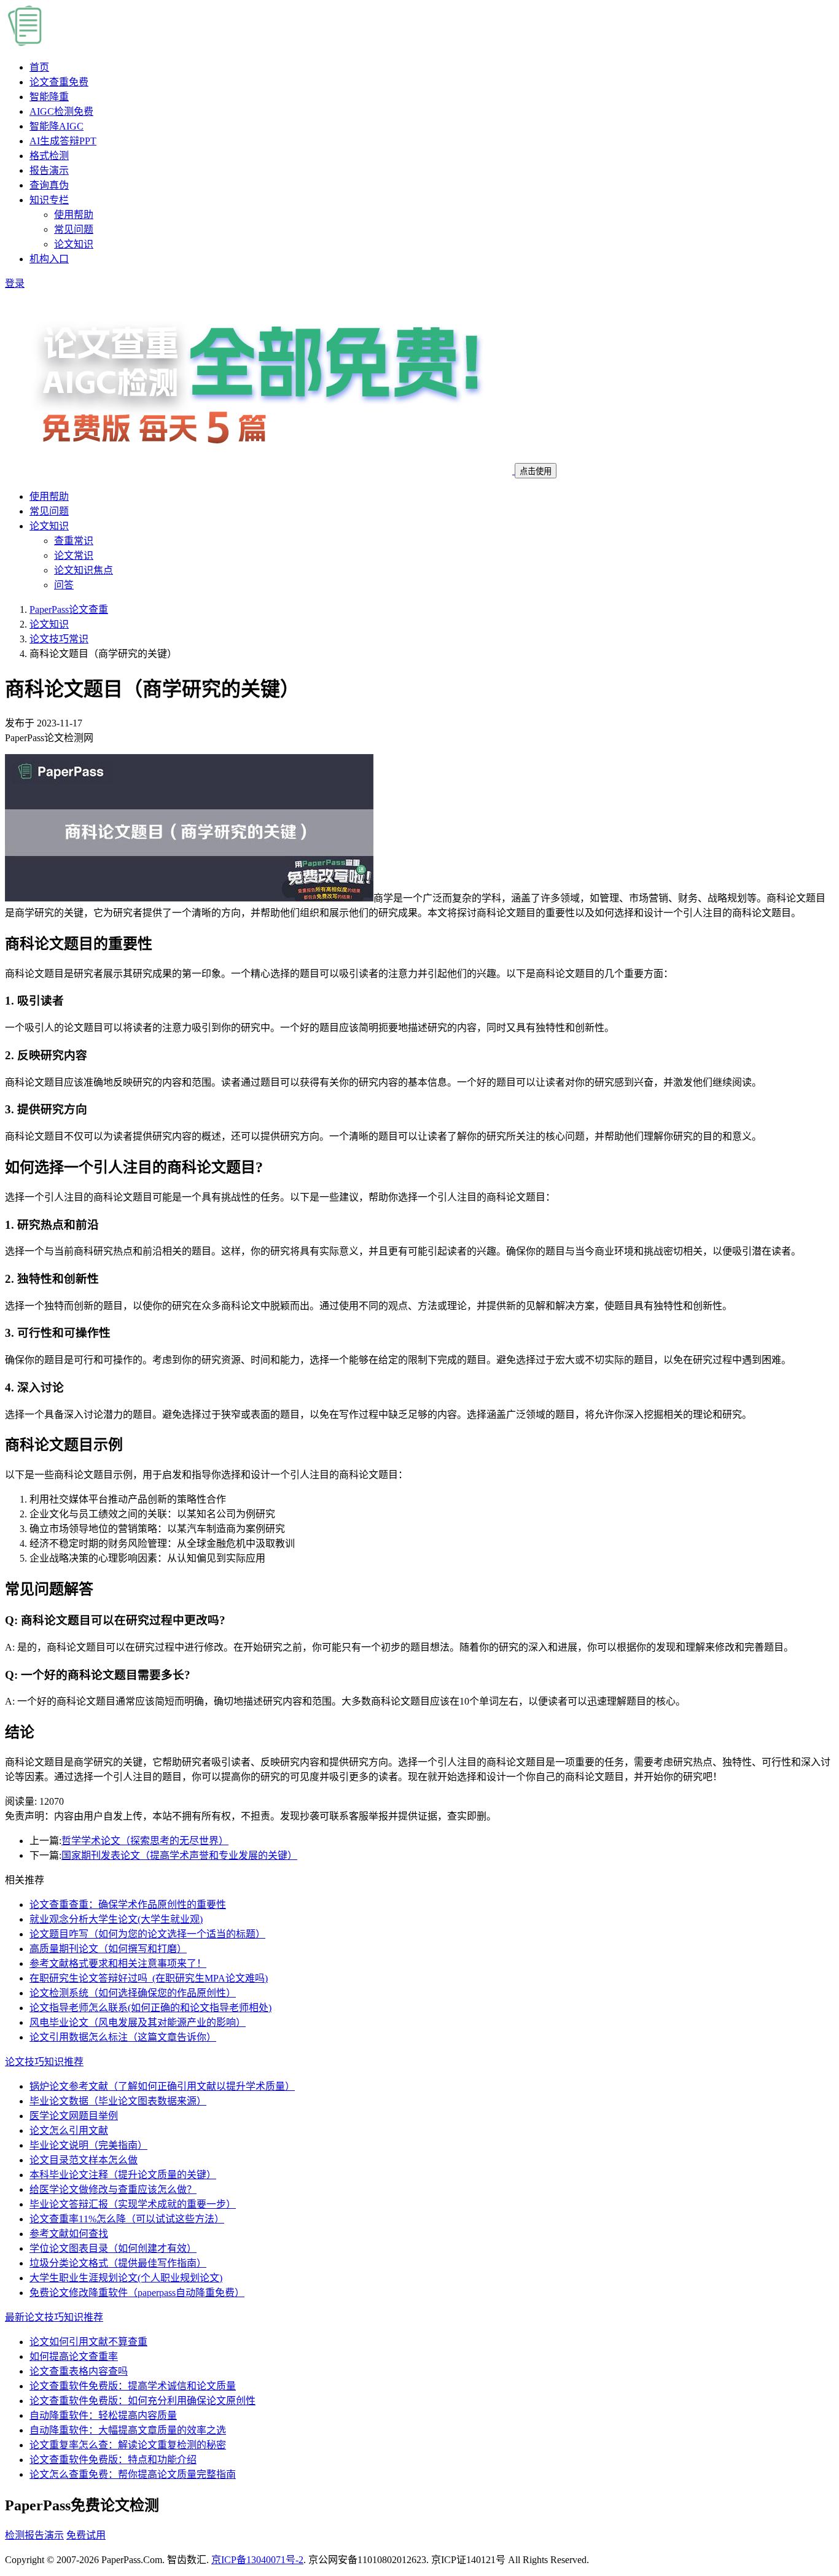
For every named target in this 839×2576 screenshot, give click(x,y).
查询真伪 (49, 185)
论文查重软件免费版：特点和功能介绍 (113, 2460)
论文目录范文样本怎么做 (84, 2160)
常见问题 (74, 229)
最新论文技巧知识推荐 (54, 2317)
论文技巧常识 (59, 639)
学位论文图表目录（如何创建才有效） (113, 2248)
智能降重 (49, 97)
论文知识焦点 (84, 570)
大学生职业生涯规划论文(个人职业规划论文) (126, 2278)
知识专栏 (49, 200)
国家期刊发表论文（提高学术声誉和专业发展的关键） (179, 1855)
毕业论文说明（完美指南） (88, 2145)
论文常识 (74, 555)
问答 (64, 585)
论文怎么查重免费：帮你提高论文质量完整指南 (133, 2474)
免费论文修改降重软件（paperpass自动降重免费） (137, 2293)
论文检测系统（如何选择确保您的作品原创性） (133, 1993)
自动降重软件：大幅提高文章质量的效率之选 (128, 2430)
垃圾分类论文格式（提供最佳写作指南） (118, 2263)
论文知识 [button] (49, 526)
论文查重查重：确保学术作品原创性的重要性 (128, 1905)
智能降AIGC (57, 126)
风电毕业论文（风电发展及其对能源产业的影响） (138, 2022)
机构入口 (49, 259)
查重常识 (74, 541)
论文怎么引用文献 (69, 2130)
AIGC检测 (61, 111)
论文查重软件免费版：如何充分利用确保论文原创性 (142, 2401)
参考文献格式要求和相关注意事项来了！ (118, 1963)
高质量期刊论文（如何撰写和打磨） (108, 1949)
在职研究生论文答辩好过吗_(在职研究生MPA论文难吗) (149, 1978)
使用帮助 (74, 215)
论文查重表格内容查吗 (79, 2371)
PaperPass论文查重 (69, 609)
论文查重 (59, 82)
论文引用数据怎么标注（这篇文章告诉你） (123, 2037)
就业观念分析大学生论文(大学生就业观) (116, 1919)
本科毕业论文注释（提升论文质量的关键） (123, 2175)
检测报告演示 (34, 2535)
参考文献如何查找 (69, 2234)
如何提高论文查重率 (74, 2356)
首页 (39, 67)
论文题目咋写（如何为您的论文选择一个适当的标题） (147, 1934)
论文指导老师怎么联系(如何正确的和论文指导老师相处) (150, 2008)
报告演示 (49, 170)
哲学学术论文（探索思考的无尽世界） (145, 1841)
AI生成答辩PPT (63, 141)
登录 (15, 283)
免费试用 (86, 2535)
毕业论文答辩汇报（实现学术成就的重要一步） (133, 2204)
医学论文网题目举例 (74, 2116)
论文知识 (74, 244)
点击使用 (536, 471)
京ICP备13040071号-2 (257, 2560)
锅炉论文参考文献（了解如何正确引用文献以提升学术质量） (162, 2086)
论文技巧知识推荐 (44, 2062)
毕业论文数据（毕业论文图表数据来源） (118, 2101)
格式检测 (49, 156)
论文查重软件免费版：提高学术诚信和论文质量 (133, 2386)
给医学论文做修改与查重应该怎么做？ (113, 2189)
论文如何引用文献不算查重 (88, 2342)
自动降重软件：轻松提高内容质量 (103, 2415)
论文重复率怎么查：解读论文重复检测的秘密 (128, 2445)
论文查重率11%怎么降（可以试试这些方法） (127, 2219)
